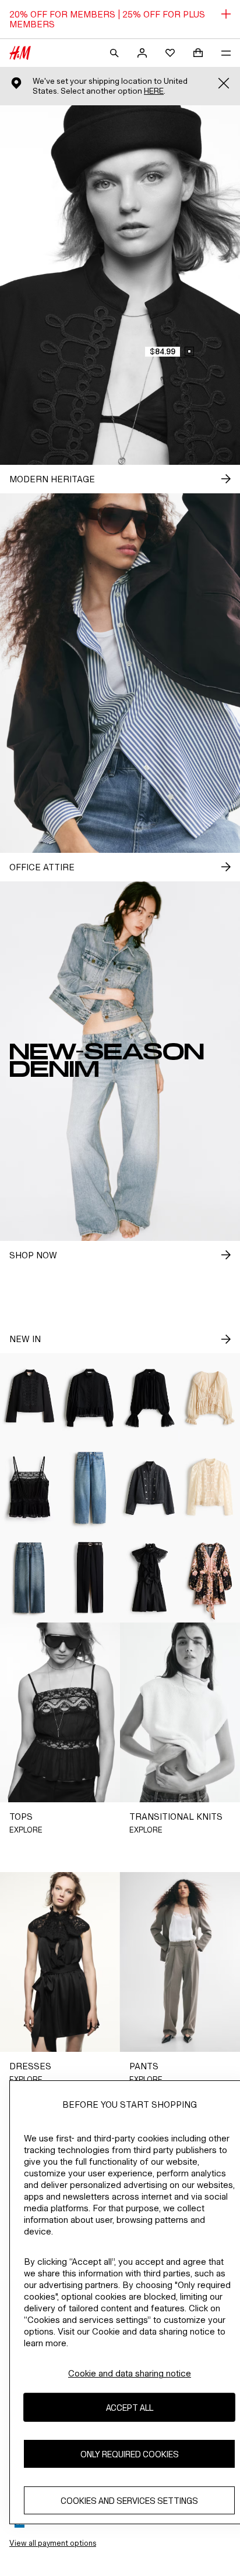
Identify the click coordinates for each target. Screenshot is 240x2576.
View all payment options (53, 2543)
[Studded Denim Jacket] (150, 1488)
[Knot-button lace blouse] (210, 1488)
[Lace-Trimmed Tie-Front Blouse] (210, 1398)
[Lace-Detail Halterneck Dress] (150, 1578)
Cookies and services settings (129, 2501)
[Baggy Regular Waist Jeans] (90, 1488)
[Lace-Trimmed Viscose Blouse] (150, 1398)
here (154, 91)
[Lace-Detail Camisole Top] (30, 1488)
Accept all (130, 2408)
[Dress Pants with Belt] (90, 1578)
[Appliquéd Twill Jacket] (30, 1398)
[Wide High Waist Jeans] (30, 1578)
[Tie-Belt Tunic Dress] (210, 1578)
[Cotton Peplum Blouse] (90, 1398)
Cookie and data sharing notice (130, 2373)
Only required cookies (130, 2454)
